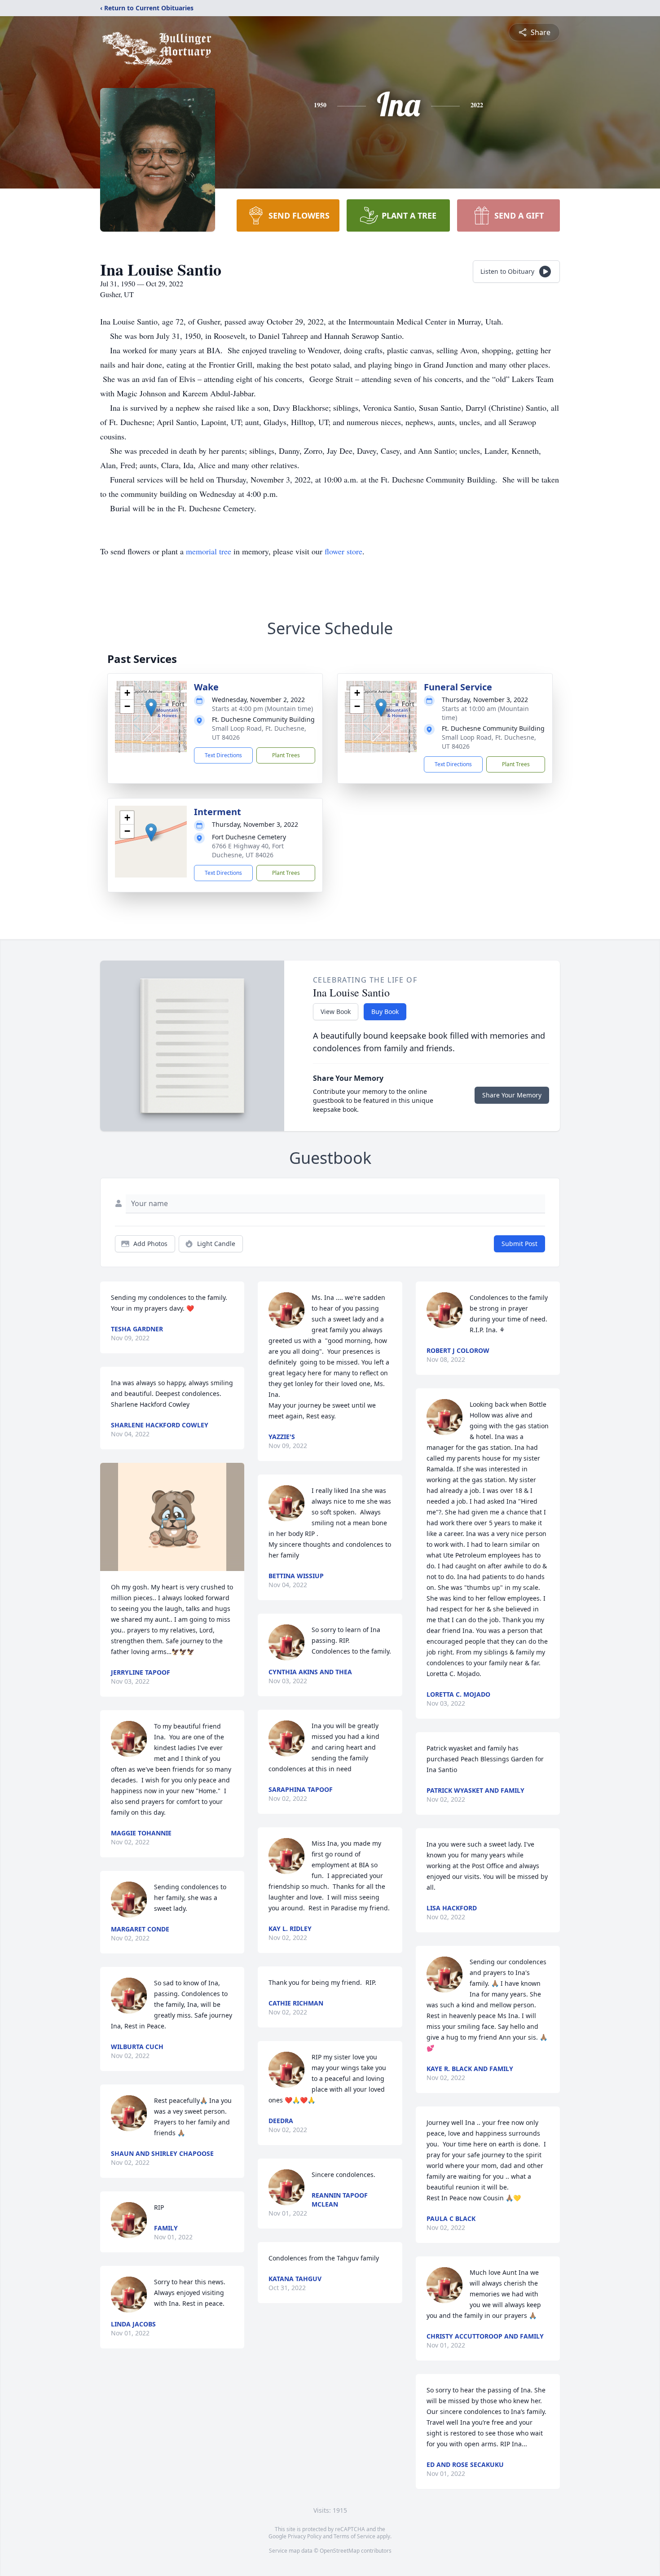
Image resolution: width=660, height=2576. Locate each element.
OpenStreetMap (340, 2551)
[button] (151, 708)
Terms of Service (354, 2536)
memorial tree (209, 551)
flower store (343, 551)
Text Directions (223, 755)
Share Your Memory (512, 1095)
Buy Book (385, 1012)
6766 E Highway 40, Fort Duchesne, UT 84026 (248, 850)
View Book (336, 1012)
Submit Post (519, 1244)
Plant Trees (286, 755)
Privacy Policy (305, 2536)
